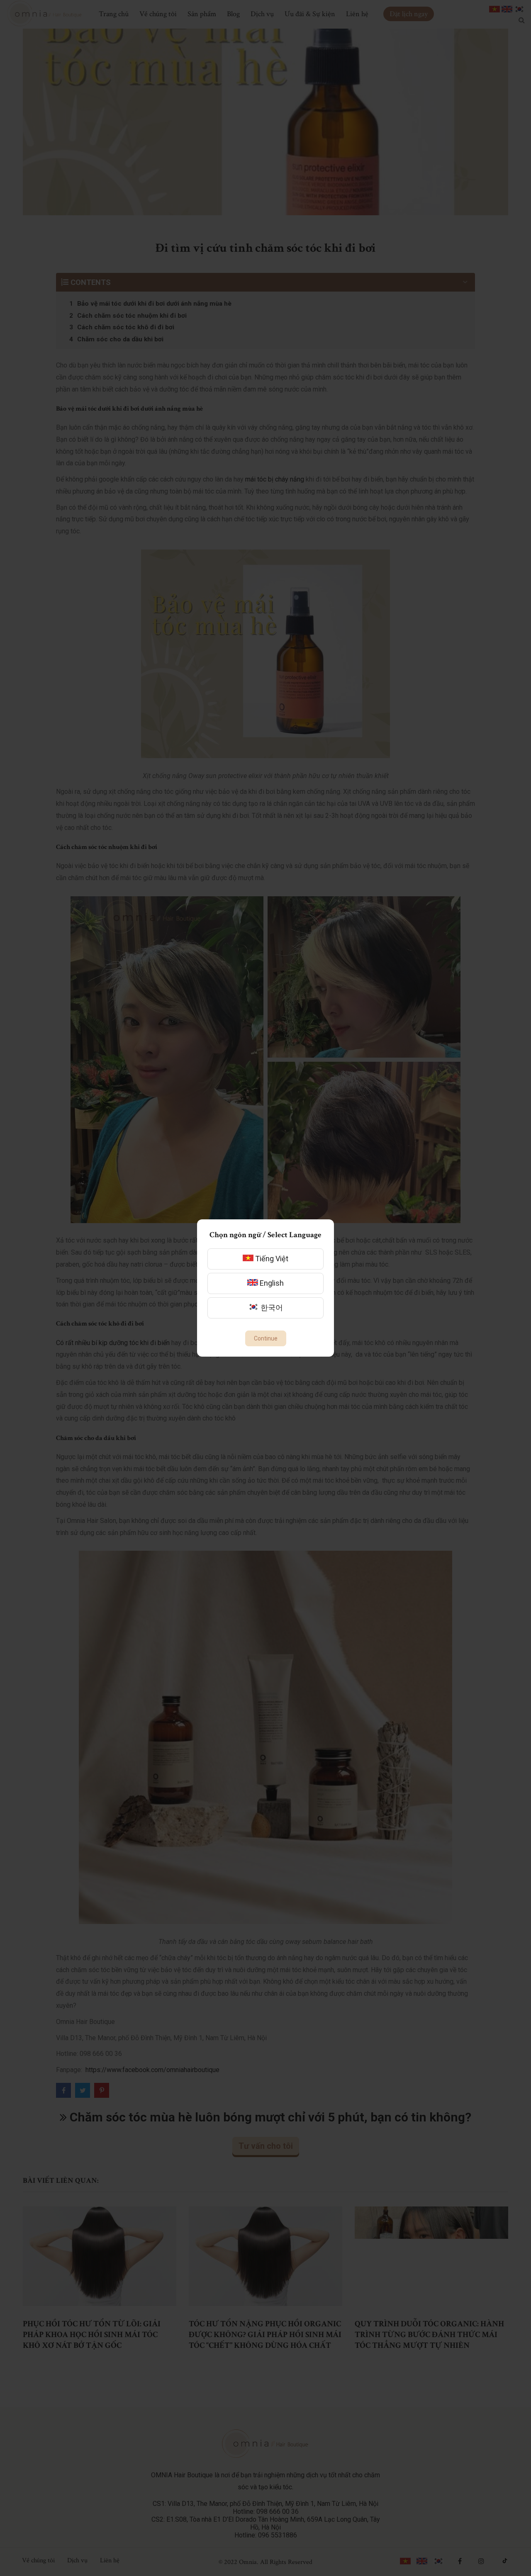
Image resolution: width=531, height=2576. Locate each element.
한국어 (271, 1307)
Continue (266, 1338)
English (271, 1283)
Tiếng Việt (271, 1259)
